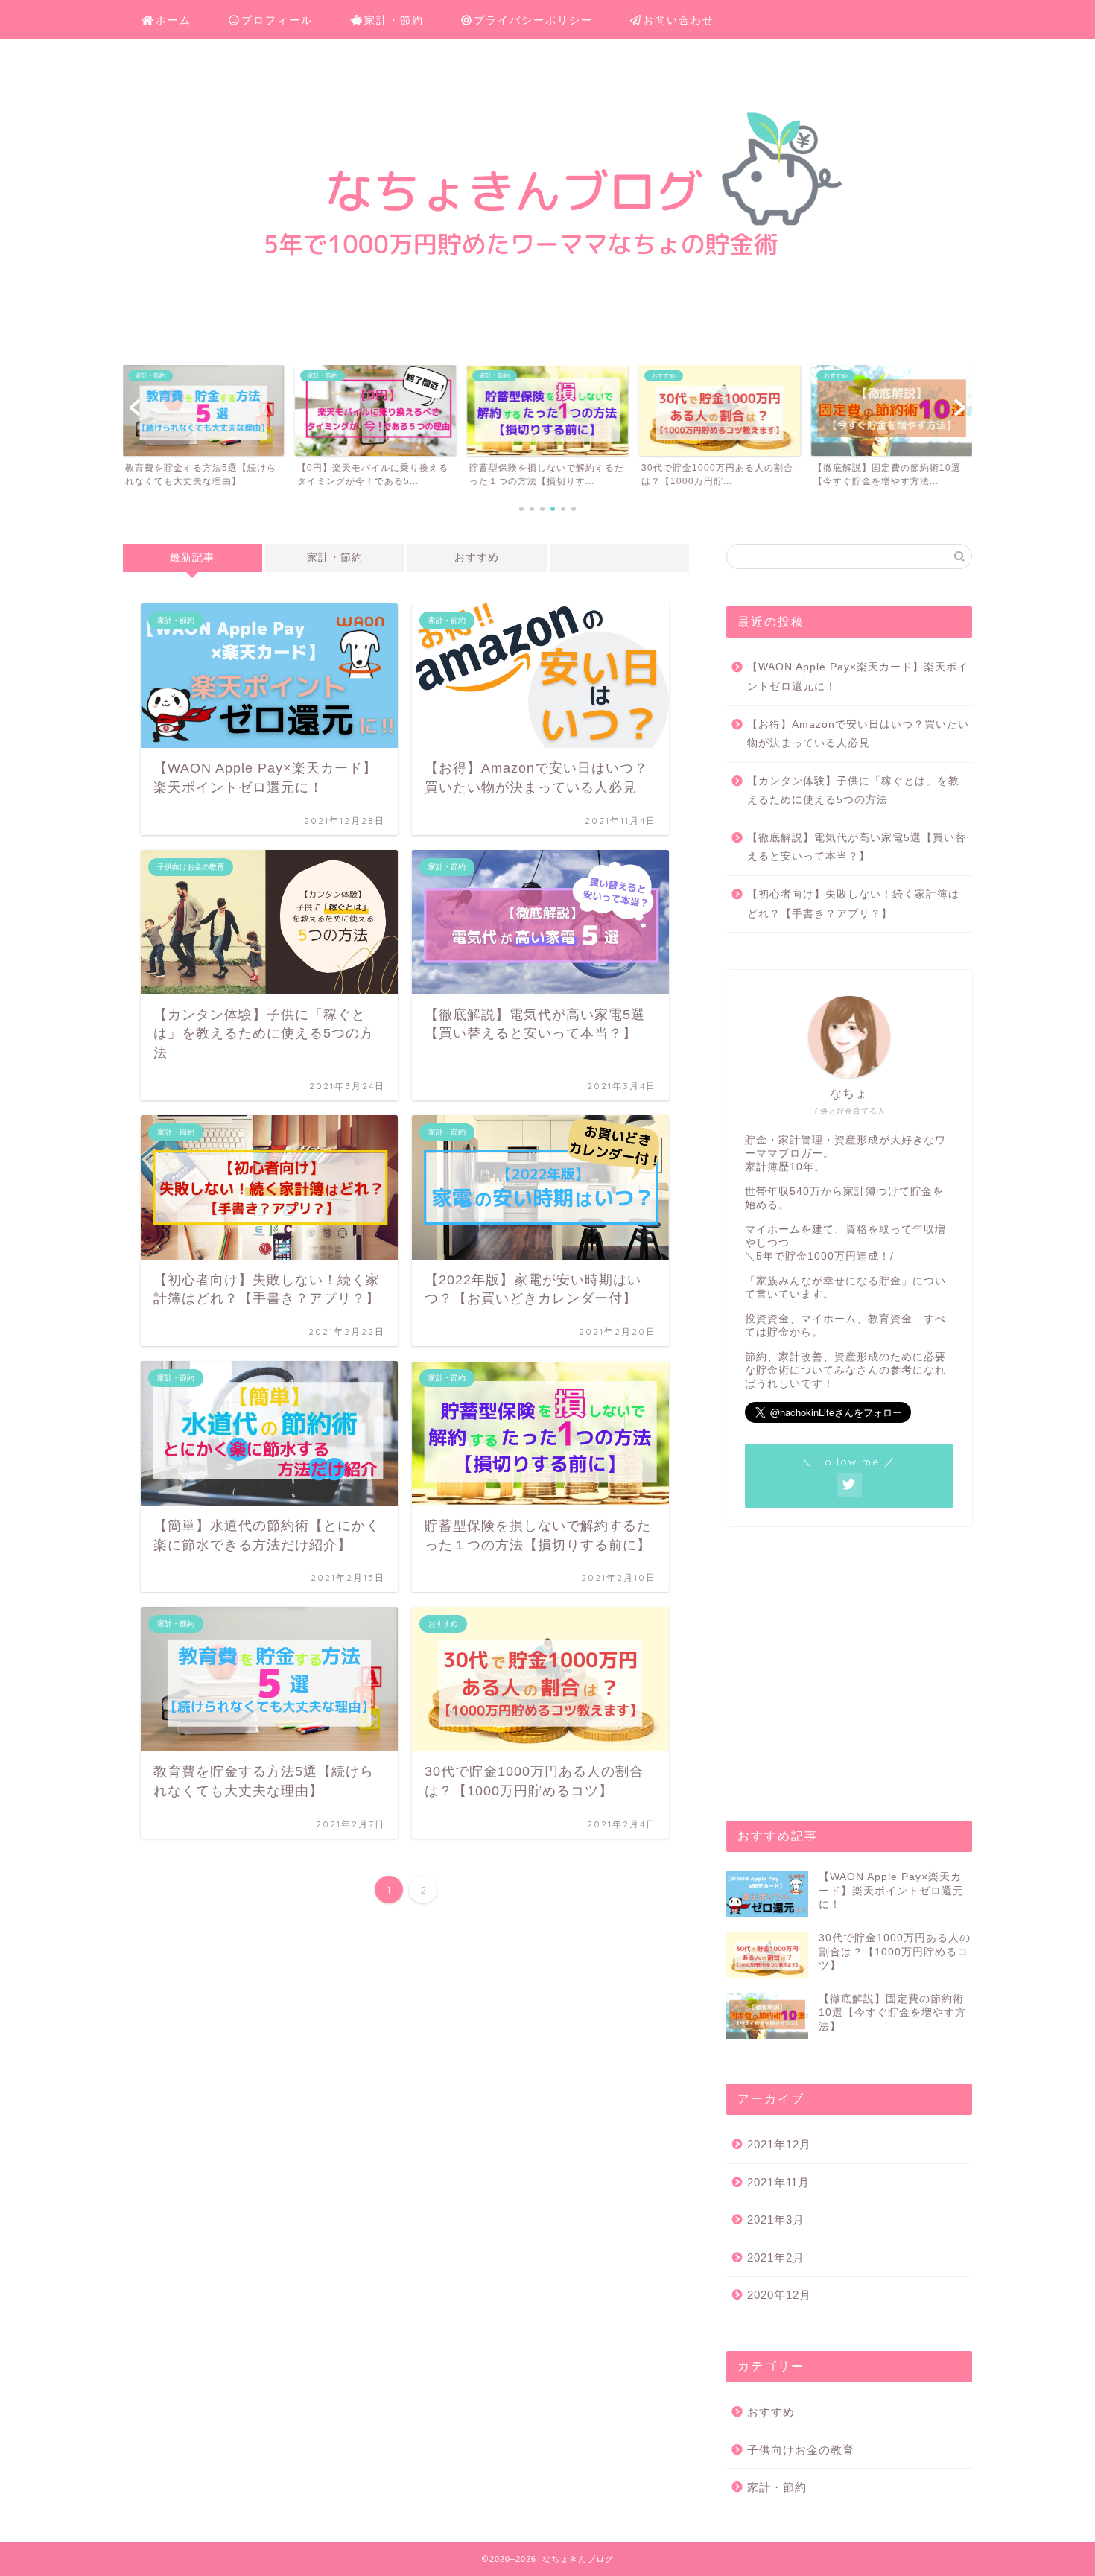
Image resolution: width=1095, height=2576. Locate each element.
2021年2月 (776, 2258)
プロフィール (277, 20)
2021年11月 (778, 2182)
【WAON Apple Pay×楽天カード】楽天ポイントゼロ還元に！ (858, 677)
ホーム (174, 20)
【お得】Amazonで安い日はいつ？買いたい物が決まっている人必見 (858, 734)
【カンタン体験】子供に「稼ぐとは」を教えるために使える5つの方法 (853, 791)
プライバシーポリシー (533, 20)
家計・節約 (394, 20)
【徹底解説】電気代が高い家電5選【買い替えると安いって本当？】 (857, 847)
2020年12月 (779, 2295)
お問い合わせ (679, 20)
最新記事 (192, 558)
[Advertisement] (849, 1679)
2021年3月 (776, 2220)
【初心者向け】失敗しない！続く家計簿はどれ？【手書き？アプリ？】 (853, 904)
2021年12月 (779, 2144)
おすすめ (477, 558)
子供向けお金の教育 (801, 2450)
